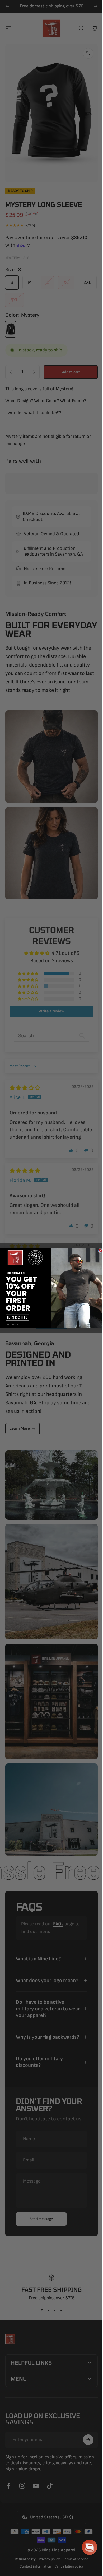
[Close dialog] (98, 1251)
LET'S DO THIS (15, 1317)
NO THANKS (11, 1324)
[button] (86, 2547)
